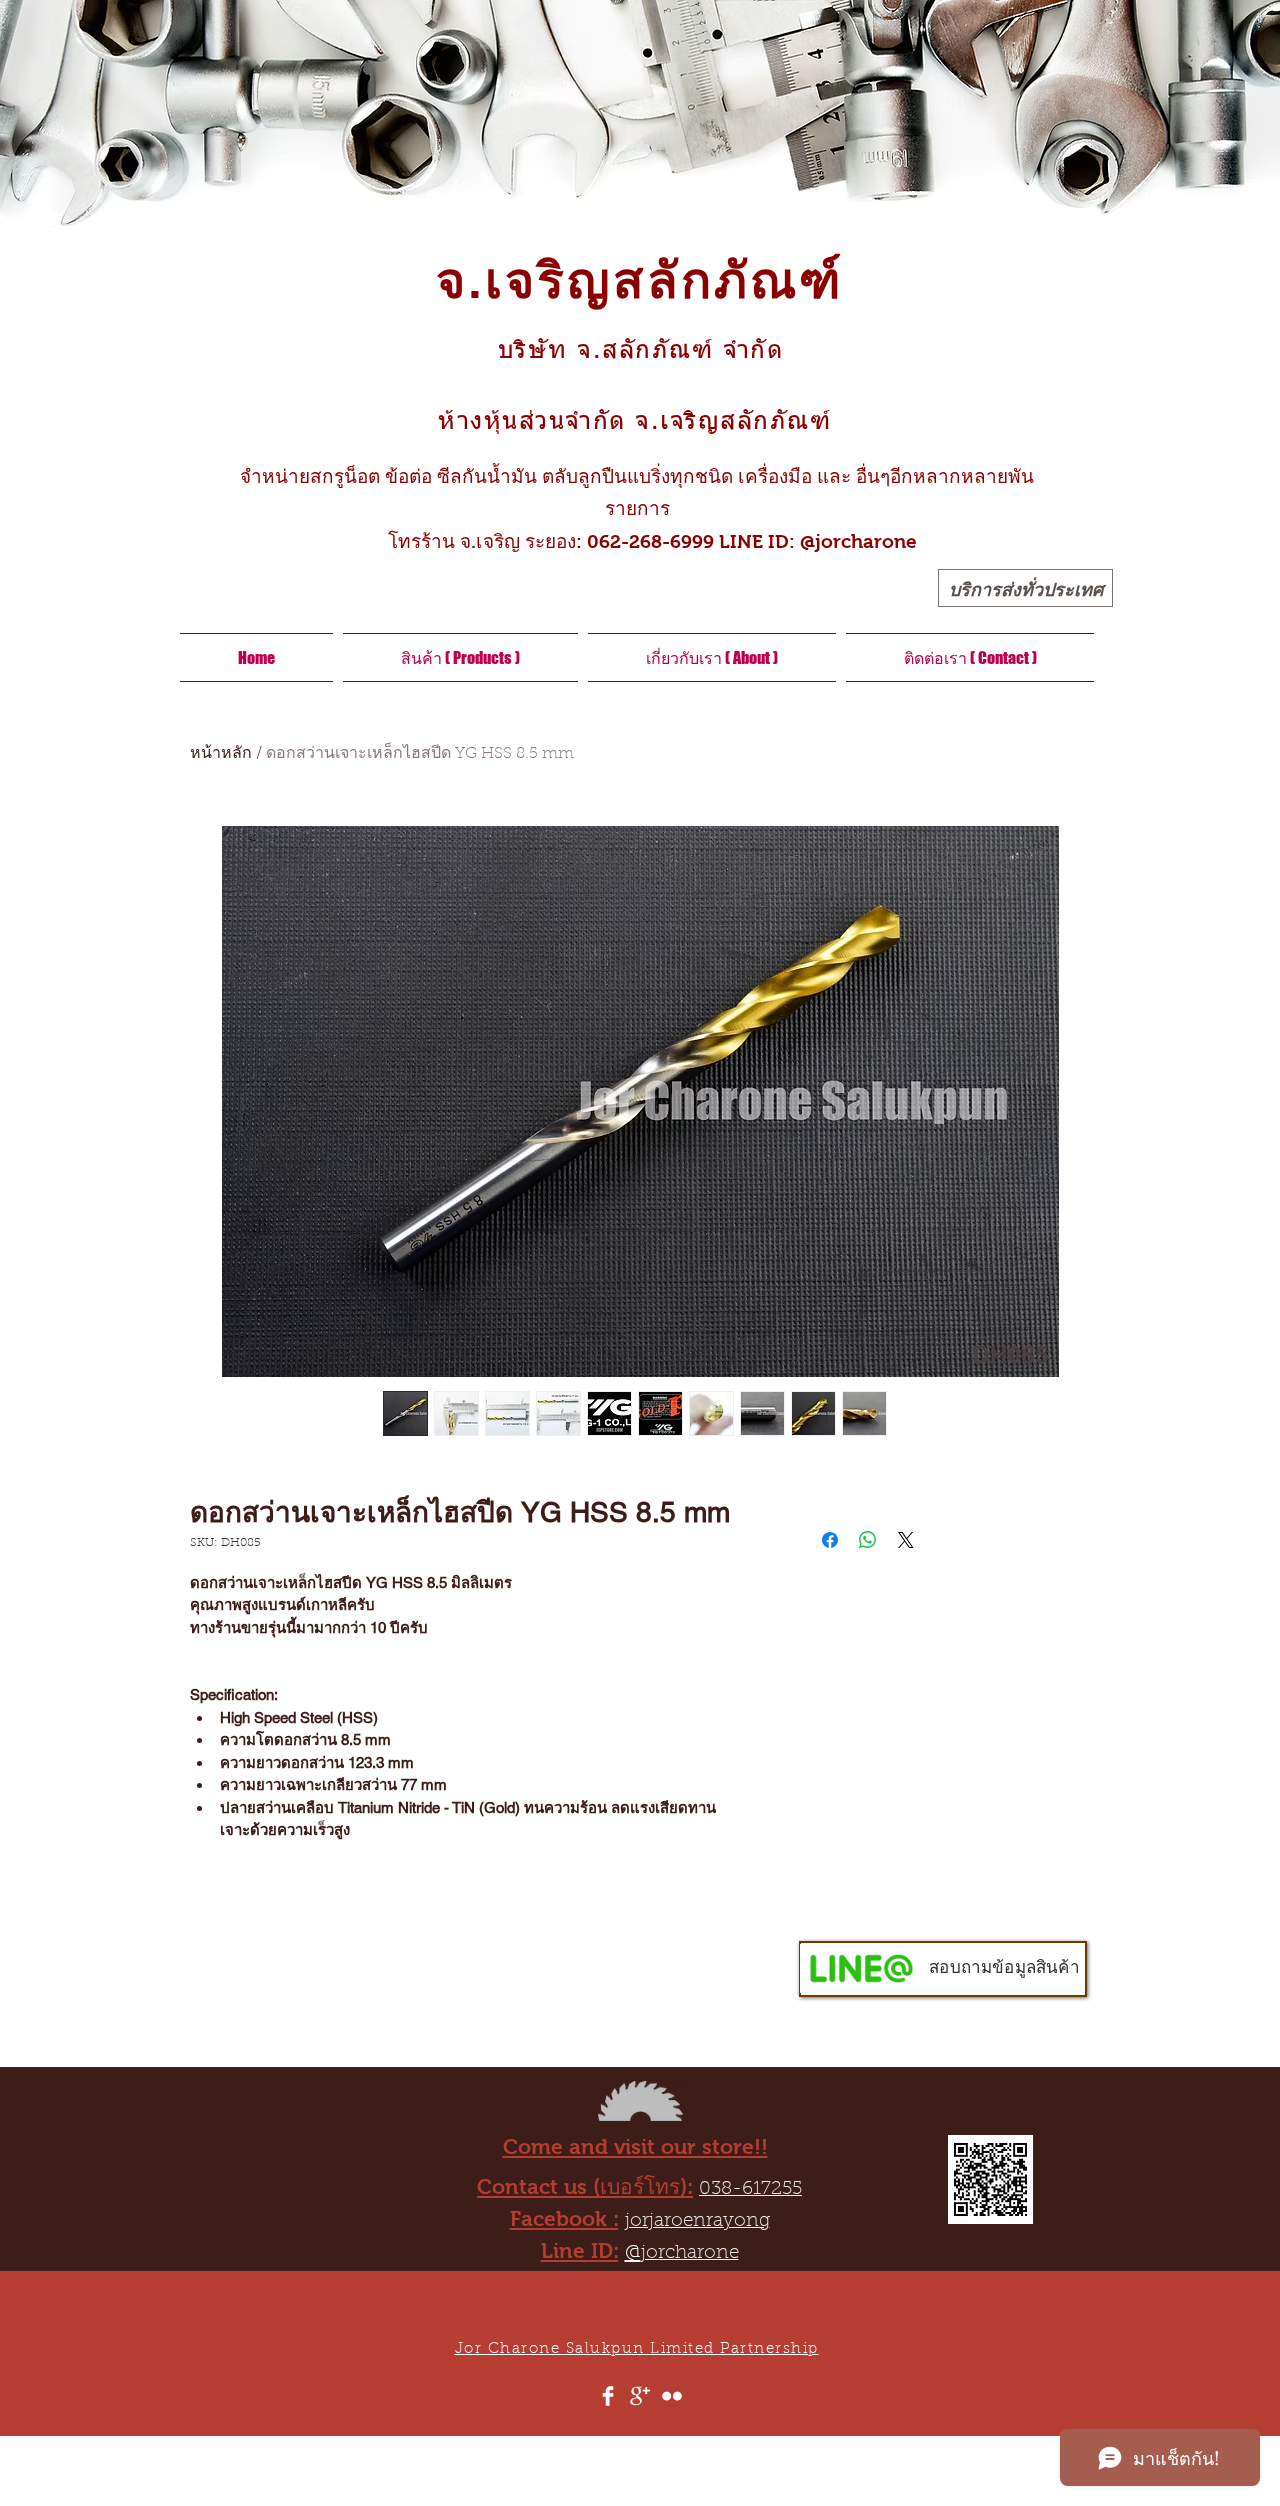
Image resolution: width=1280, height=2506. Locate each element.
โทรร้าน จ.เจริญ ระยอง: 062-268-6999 (538, 541)
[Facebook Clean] (608, 2396)
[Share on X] (906, 1540)
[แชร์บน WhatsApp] (868, 1540)
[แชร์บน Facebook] (830, 1540)
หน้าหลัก (221, 754)
